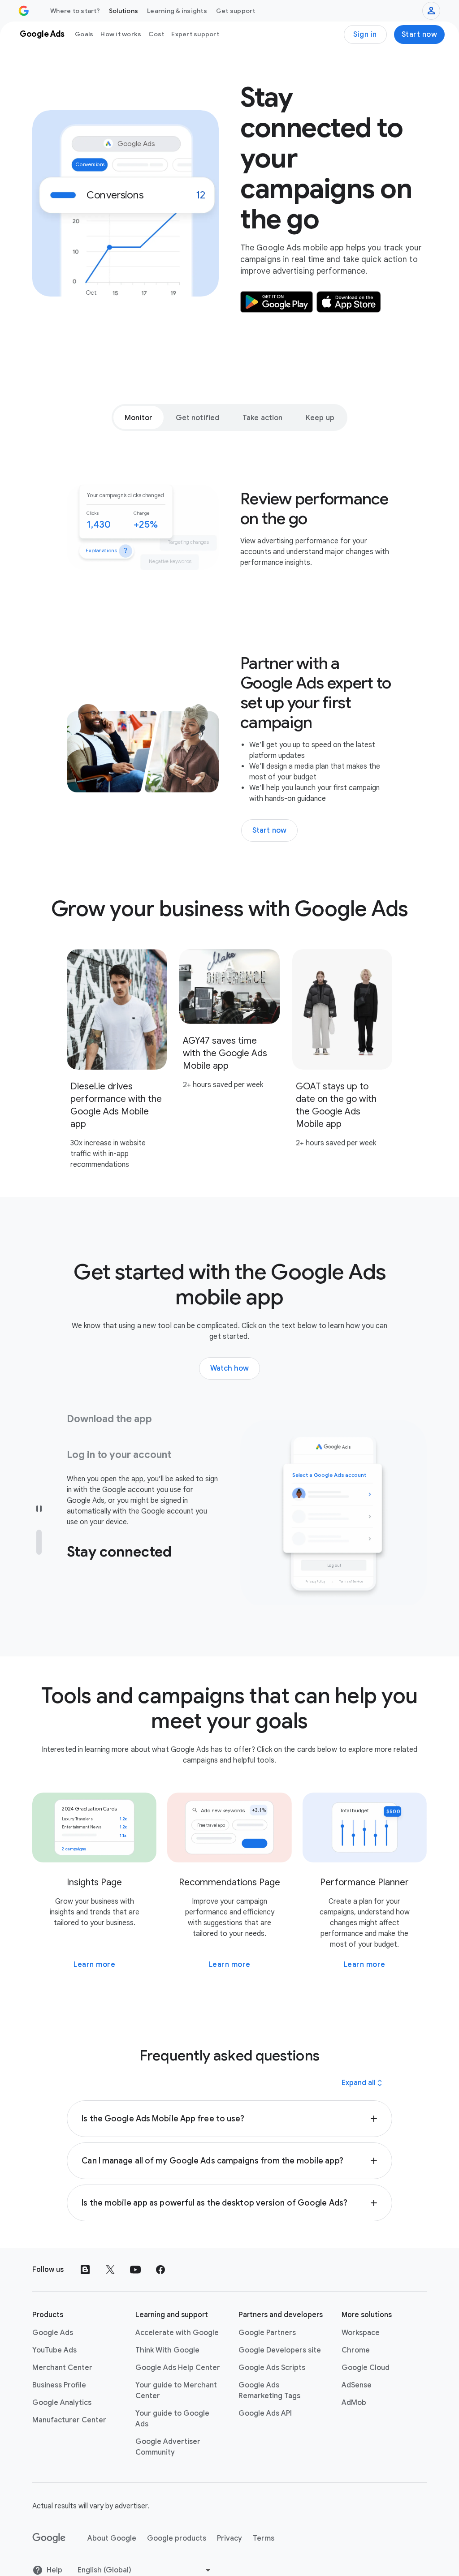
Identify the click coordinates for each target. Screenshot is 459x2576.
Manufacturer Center (69, 2396)
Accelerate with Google (177, 2309)
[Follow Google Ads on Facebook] (160, 2245)
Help (54, 2546)
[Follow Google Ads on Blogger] (85, 2245)
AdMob (354, 2378)
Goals (84, 34)
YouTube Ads (54, 2326)
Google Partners (267, 2309)
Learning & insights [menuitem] (177, 11)
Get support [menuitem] (236, 11)
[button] (229, 2094)
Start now (420, 34)
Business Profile (59, 2361)
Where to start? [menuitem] (75, 11)
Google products (177, 2514)
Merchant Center (62, 2344)
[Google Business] (24, 11)
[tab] (139, 417)
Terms (264, 2514)
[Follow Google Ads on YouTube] (135, 2245)
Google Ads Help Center (178, 2344)
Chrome (356, 2326)
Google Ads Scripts (272, 2344)
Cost (156, 34)
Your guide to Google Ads (172, 2395)
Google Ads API (265, 2389)
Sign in (365, 34)
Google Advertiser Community (168, 2423)
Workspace (361, 2309)
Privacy (229, 2514)
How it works (121, 34)
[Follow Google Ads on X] (110, 2245)
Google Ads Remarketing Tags (269, 2366)
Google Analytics (62, 2378)
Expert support (195, 34)
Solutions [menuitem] (123, 11)
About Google (112, 2514)
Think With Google (167, 2326)
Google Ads (53, 2309)
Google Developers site (280, 2326)
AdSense (357, 2361)
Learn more (94, 1940)
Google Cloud (366, 2344)
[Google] (49, 2514)
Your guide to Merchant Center (176, 2366)
